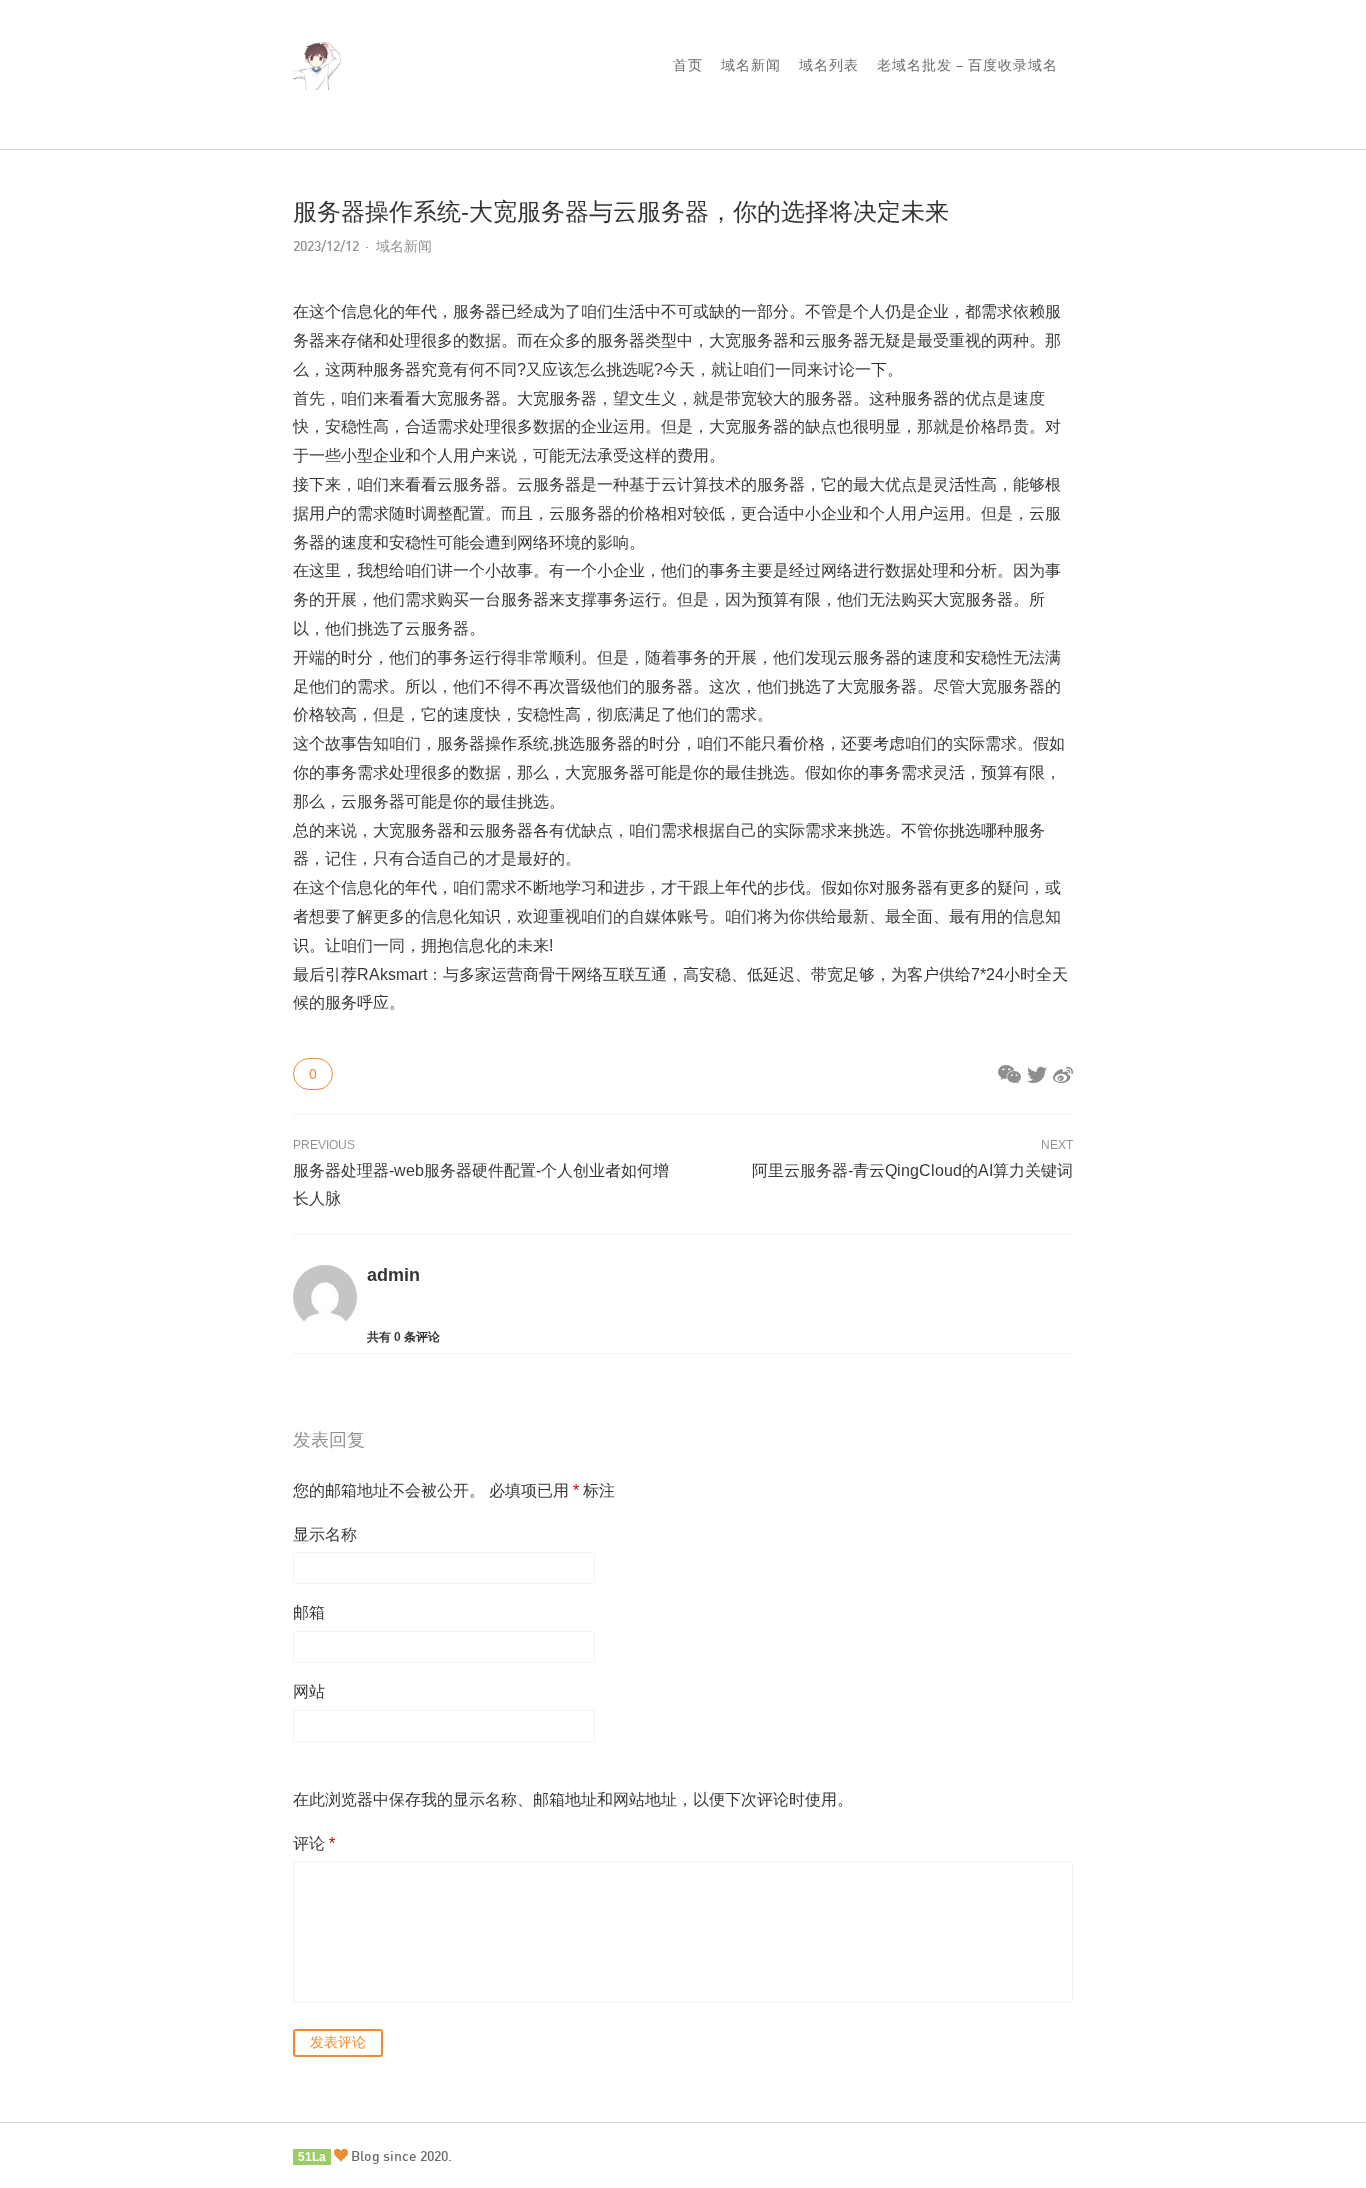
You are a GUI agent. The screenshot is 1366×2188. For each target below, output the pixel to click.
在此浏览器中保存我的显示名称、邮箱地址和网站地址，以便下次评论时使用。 (573, 1799)
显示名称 (325, 1534)
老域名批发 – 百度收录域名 (967, 64)
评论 (314, 1843)
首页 (688, 64)
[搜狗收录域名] (318, 76)
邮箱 (309, 1612)
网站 (309, 1691)
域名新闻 (751, 64)
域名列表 (829, 64)
